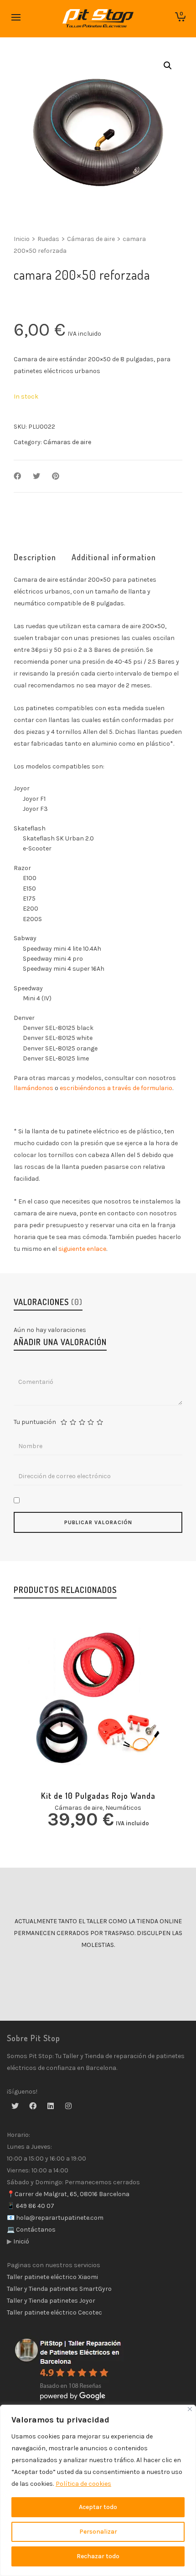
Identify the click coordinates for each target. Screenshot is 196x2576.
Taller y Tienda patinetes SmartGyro (59, 2289)
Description (35, 557)
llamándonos (34, 1088)
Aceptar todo (98, 2507)
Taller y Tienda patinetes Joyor (51, 2301)
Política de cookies (83, 2484)
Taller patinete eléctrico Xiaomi (52, 2277)
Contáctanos (35, 2230)
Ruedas (48, 239)
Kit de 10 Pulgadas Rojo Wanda (98, 1796)
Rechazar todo (98, 2556)
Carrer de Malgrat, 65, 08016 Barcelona (72, 2194)
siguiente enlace (82, 1249)
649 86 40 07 (34, 2206)
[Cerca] (190, 2409)
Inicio (22, 239)
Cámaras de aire (91, 239)
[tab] (35, 557)
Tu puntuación (35, 1422)
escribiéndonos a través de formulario (116, 1088)
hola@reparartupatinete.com (59, 2218)
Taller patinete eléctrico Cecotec (54, 2312)
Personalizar (98, 2532)
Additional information (114, 557)
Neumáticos (123, 1808)
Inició (21, 2241)
